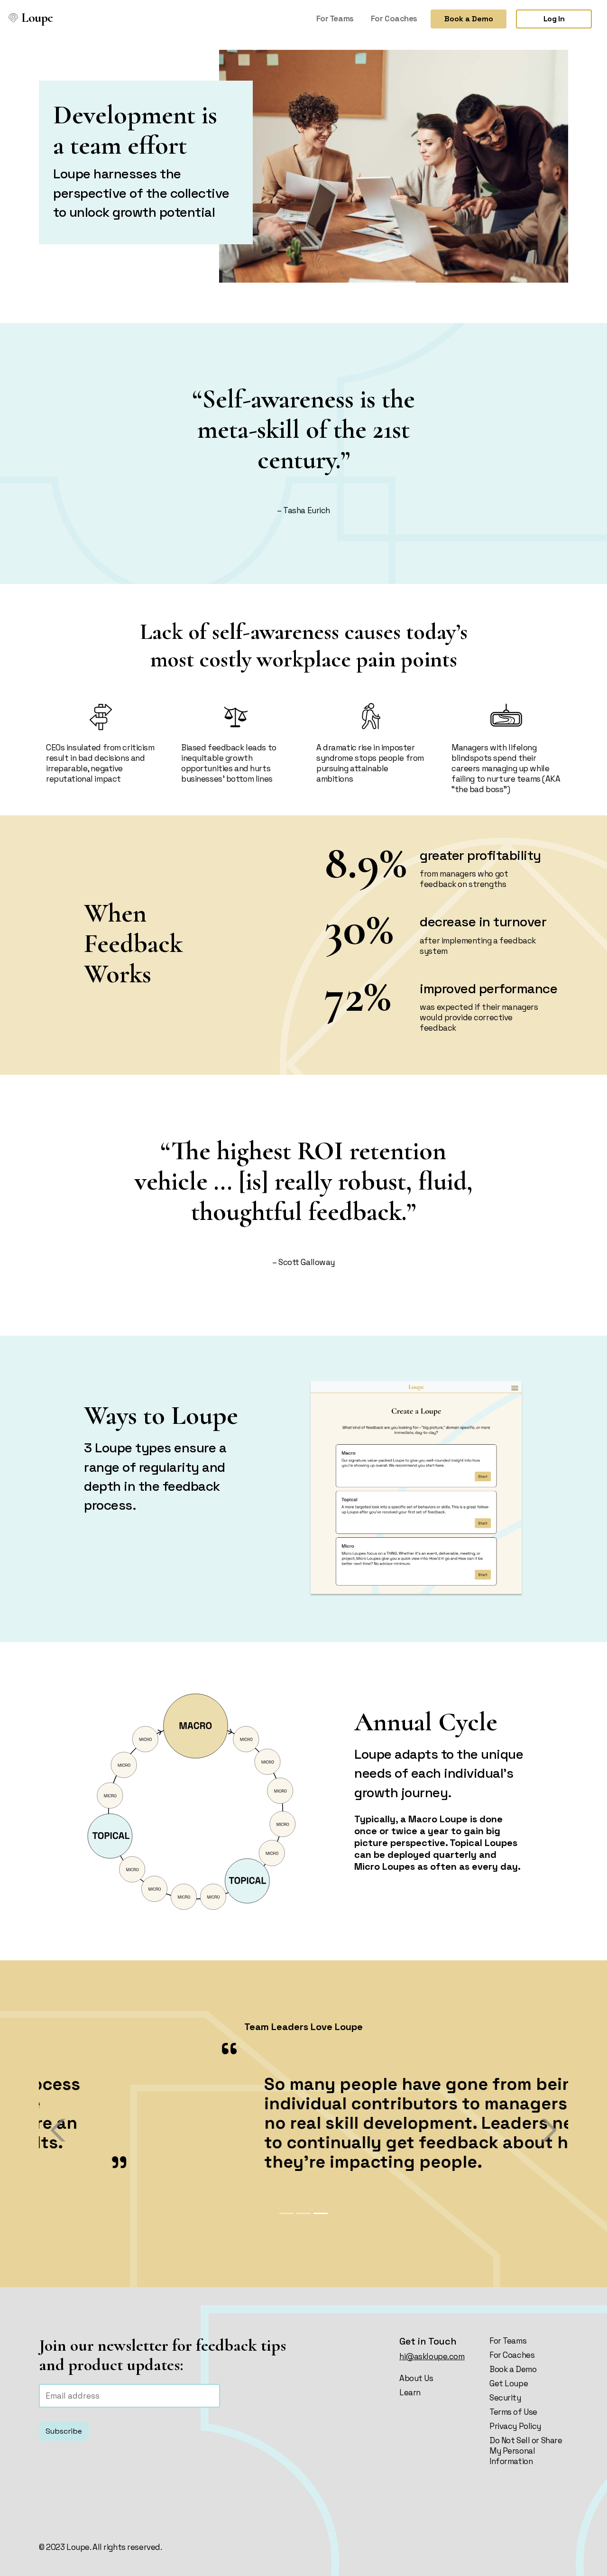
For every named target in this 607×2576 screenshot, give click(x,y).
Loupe (35, 18)
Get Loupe (509, 2383)
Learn (410, 2392)
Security (505, 2398)
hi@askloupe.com (432, 2356)
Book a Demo (469, 19)
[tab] (286, 2213)
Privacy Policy (515, 2426)
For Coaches (394, 18)
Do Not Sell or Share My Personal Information (526, 2451)
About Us (416, 2378)
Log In (554, 19)
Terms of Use (513, 2412)
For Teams (335, 18)
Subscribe (64, 2431)
